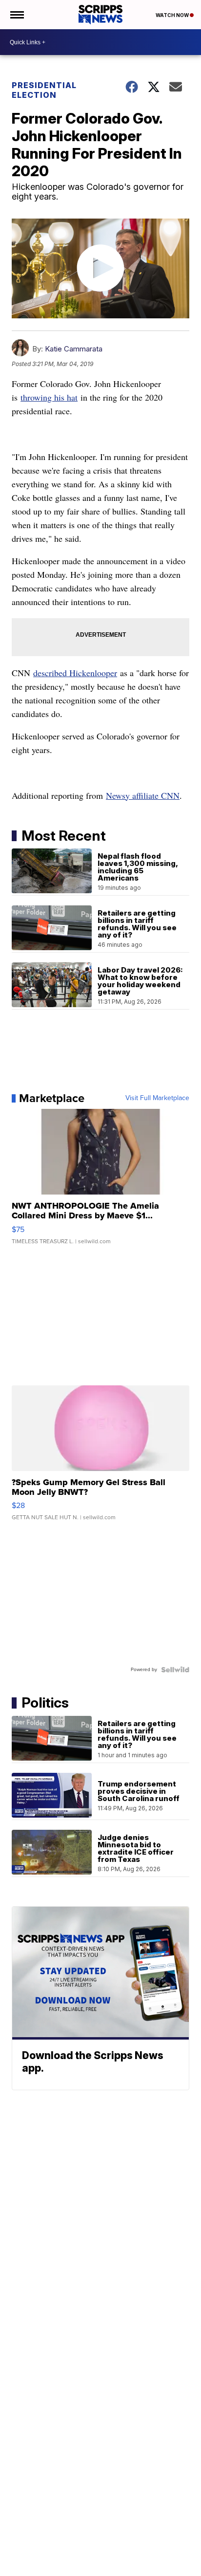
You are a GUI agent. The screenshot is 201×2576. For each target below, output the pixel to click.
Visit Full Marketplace (157, 1098)
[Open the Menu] (16, 15)
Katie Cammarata (74, 349)
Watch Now (173, 15)
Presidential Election (44, 90)
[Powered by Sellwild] (175, 1670)
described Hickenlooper (75, 673)
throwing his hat (49, 397)
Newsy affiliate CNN (143, 795)
